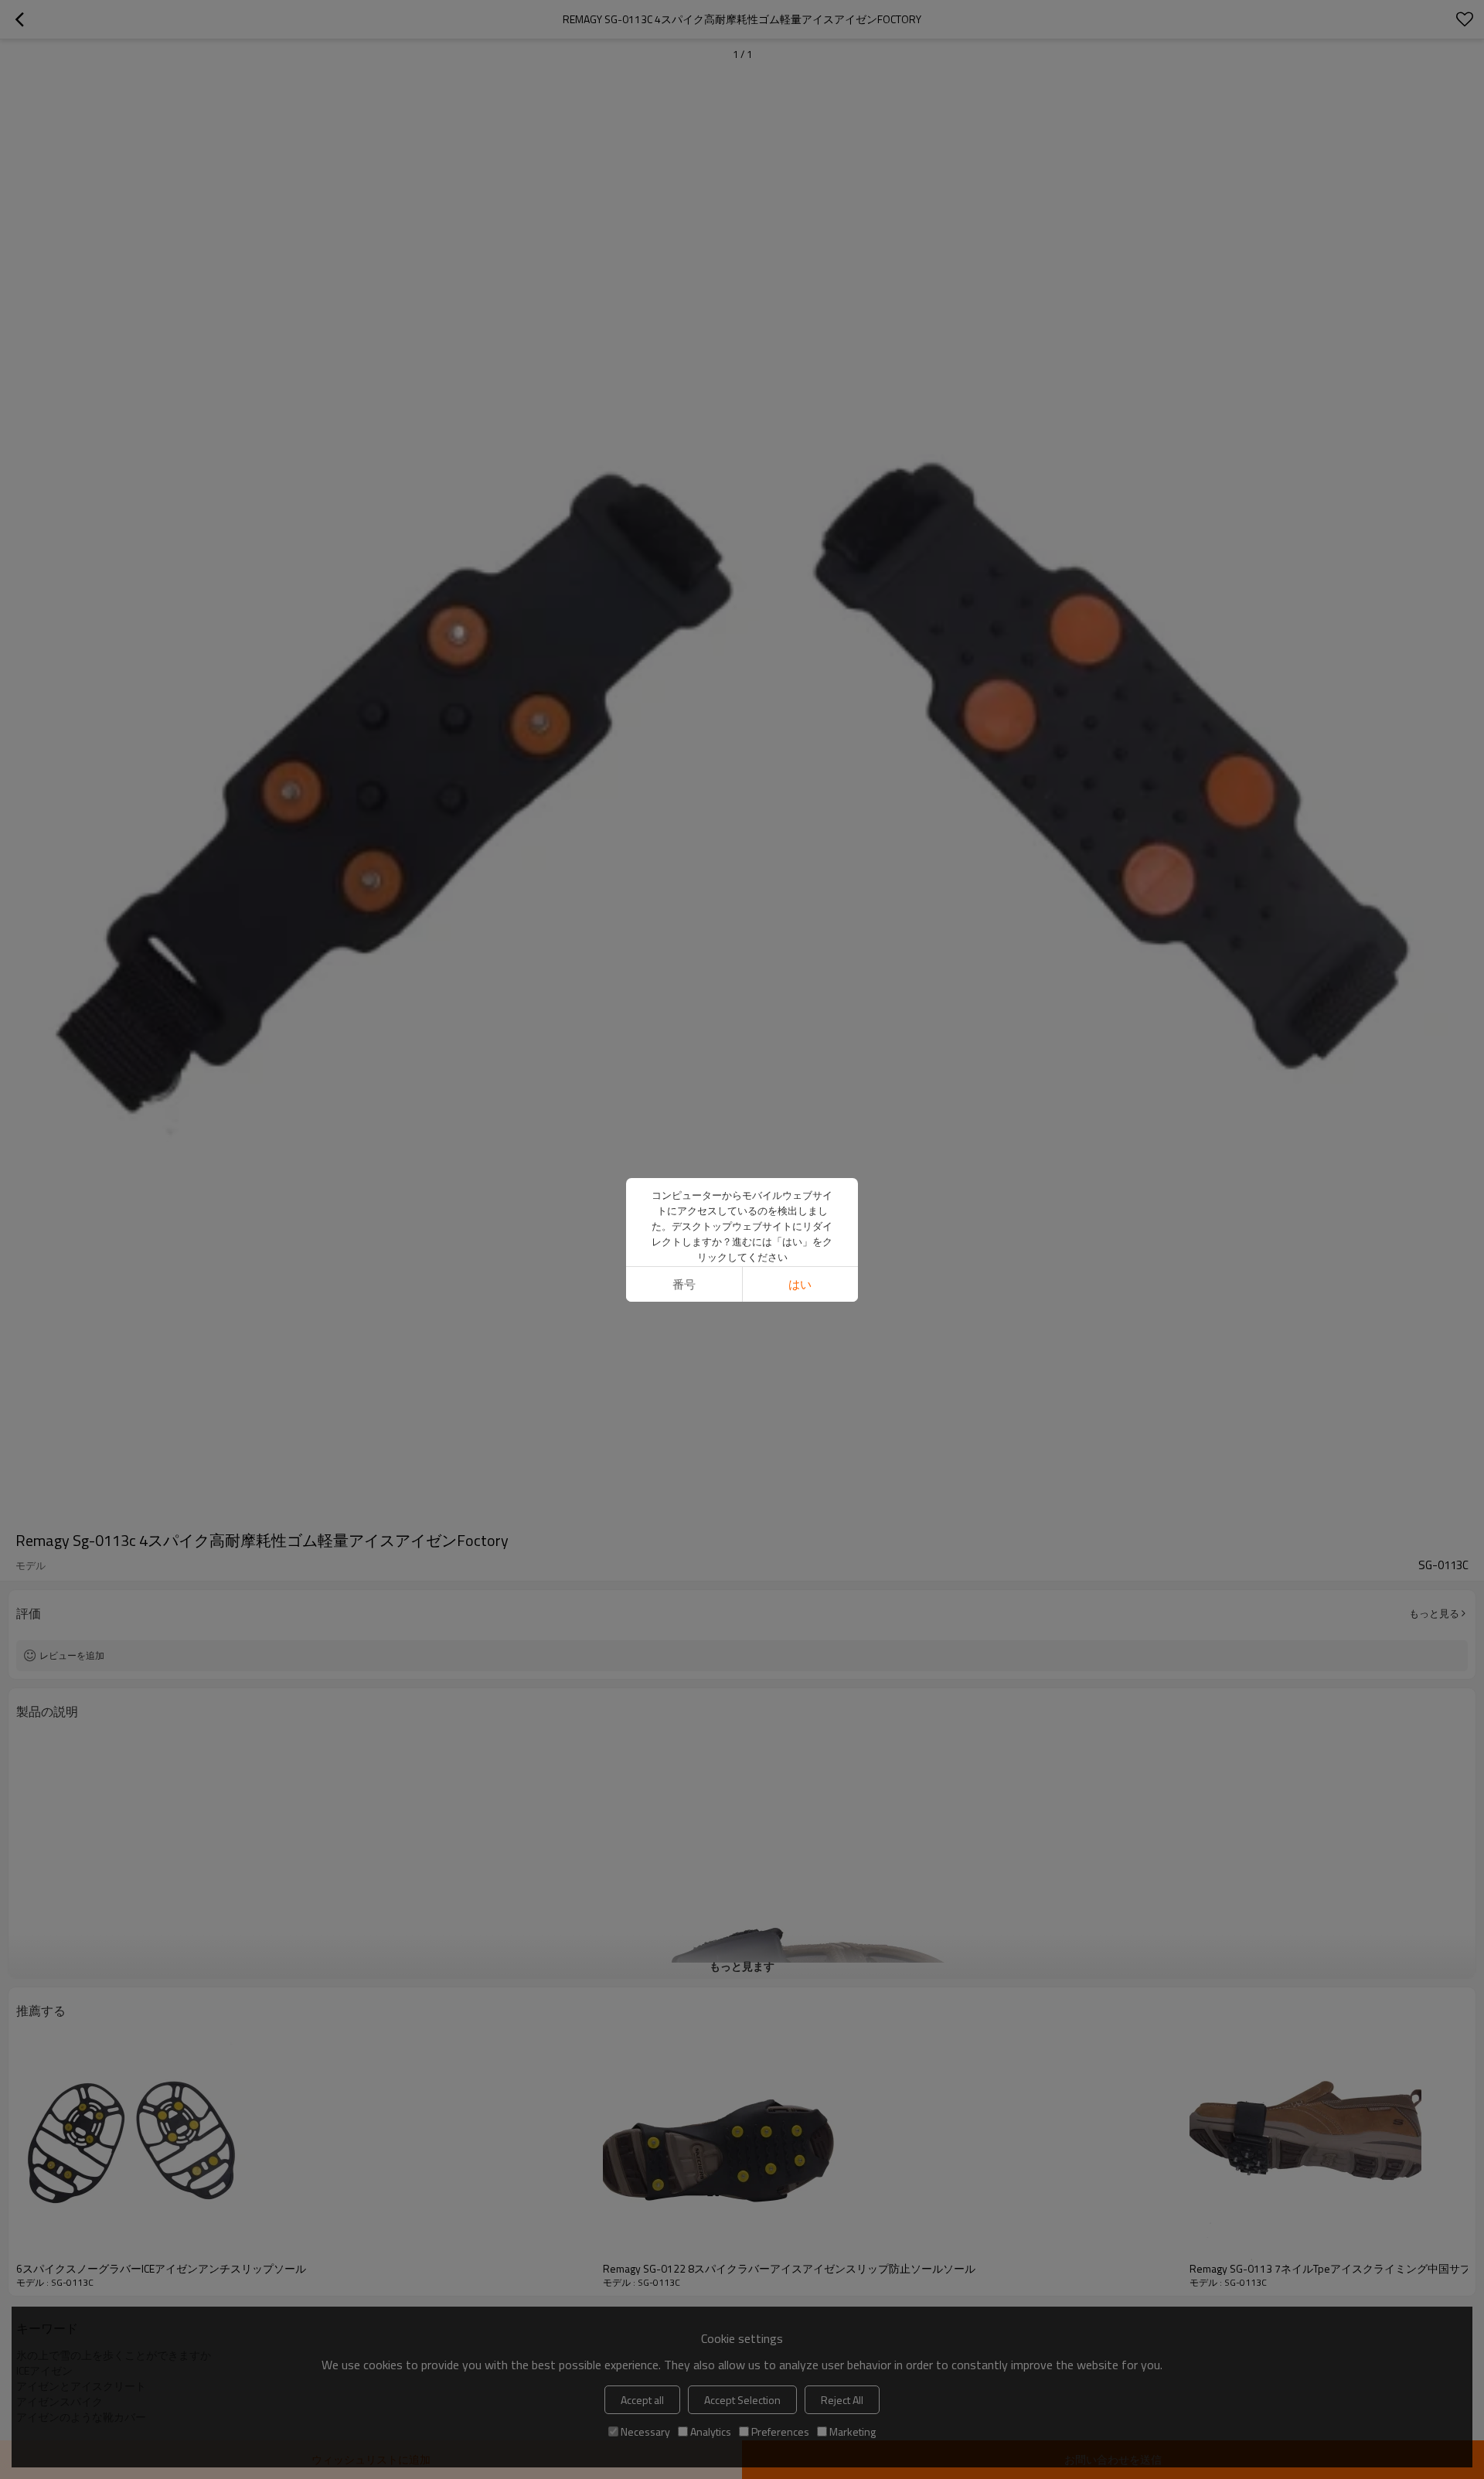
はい (800, 1284)
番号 (684, 1284)
